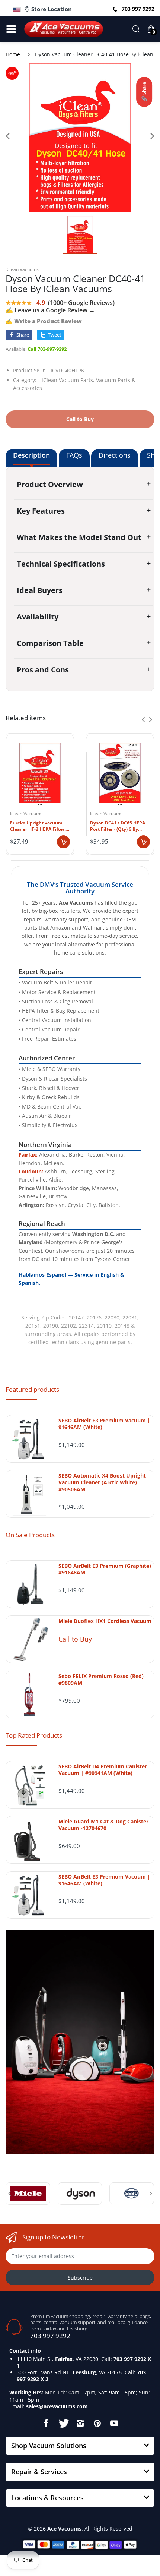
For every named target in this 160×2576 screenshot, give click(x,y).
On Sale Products (30, 1535)
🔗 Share (144, 92)
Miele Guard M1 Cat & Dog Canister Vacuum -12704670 (103, 1825)
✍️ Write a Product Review (44, 321)
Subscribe (80, 2278)
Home (13, 54)
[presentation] (143, 719)
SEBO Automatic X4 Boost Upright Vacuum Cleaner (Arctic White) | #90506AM (102, 1482)
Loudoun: (31, 1171)
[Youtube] (114, 2423)
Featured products (32, 1389)
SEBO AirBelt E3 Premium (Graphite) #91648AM (105, 1569)
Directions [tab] (115, 455)
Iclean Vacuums (26, 814)
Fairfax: (28, 1155)
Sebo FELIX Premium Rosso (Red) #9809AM (101, 1680)
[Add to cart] (63, 842)
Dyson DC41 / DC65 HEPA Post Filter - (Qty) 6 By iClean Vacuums (118, 826)
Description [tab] (31, 455)
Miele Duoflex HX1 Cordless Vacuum (105, 1621)
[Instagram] (80, 2423)
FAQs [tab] (74, 455)
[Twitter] (63, 2423)
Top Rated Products (34, 1735)
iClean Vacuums (22, 269)
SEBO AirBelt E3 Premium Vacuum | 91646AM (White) (104, 1424)
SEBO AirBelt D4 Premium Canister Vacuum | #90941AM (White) (103, 1770)
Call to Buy (75, 1639)
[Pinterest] (97, 2423)
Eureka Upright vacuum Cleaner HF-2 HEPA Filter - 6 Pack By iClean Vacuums (39, 826)
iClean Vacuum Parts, (68, 380)
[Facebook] (46, 2423)
